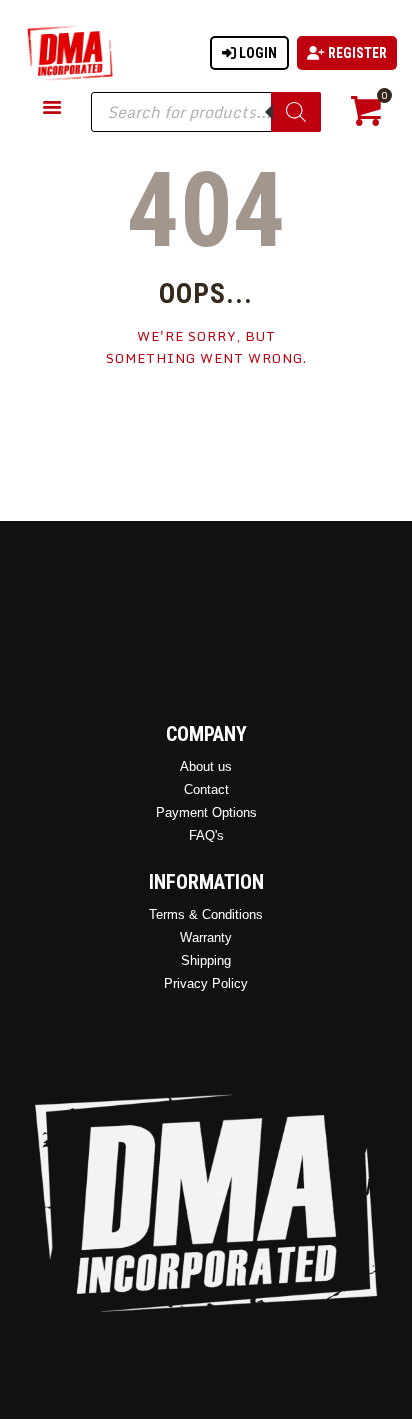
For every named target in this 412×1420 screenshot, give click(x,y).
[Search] (296, 112)
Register (356, 53)
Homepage (206, 419)
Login (256, 53)
